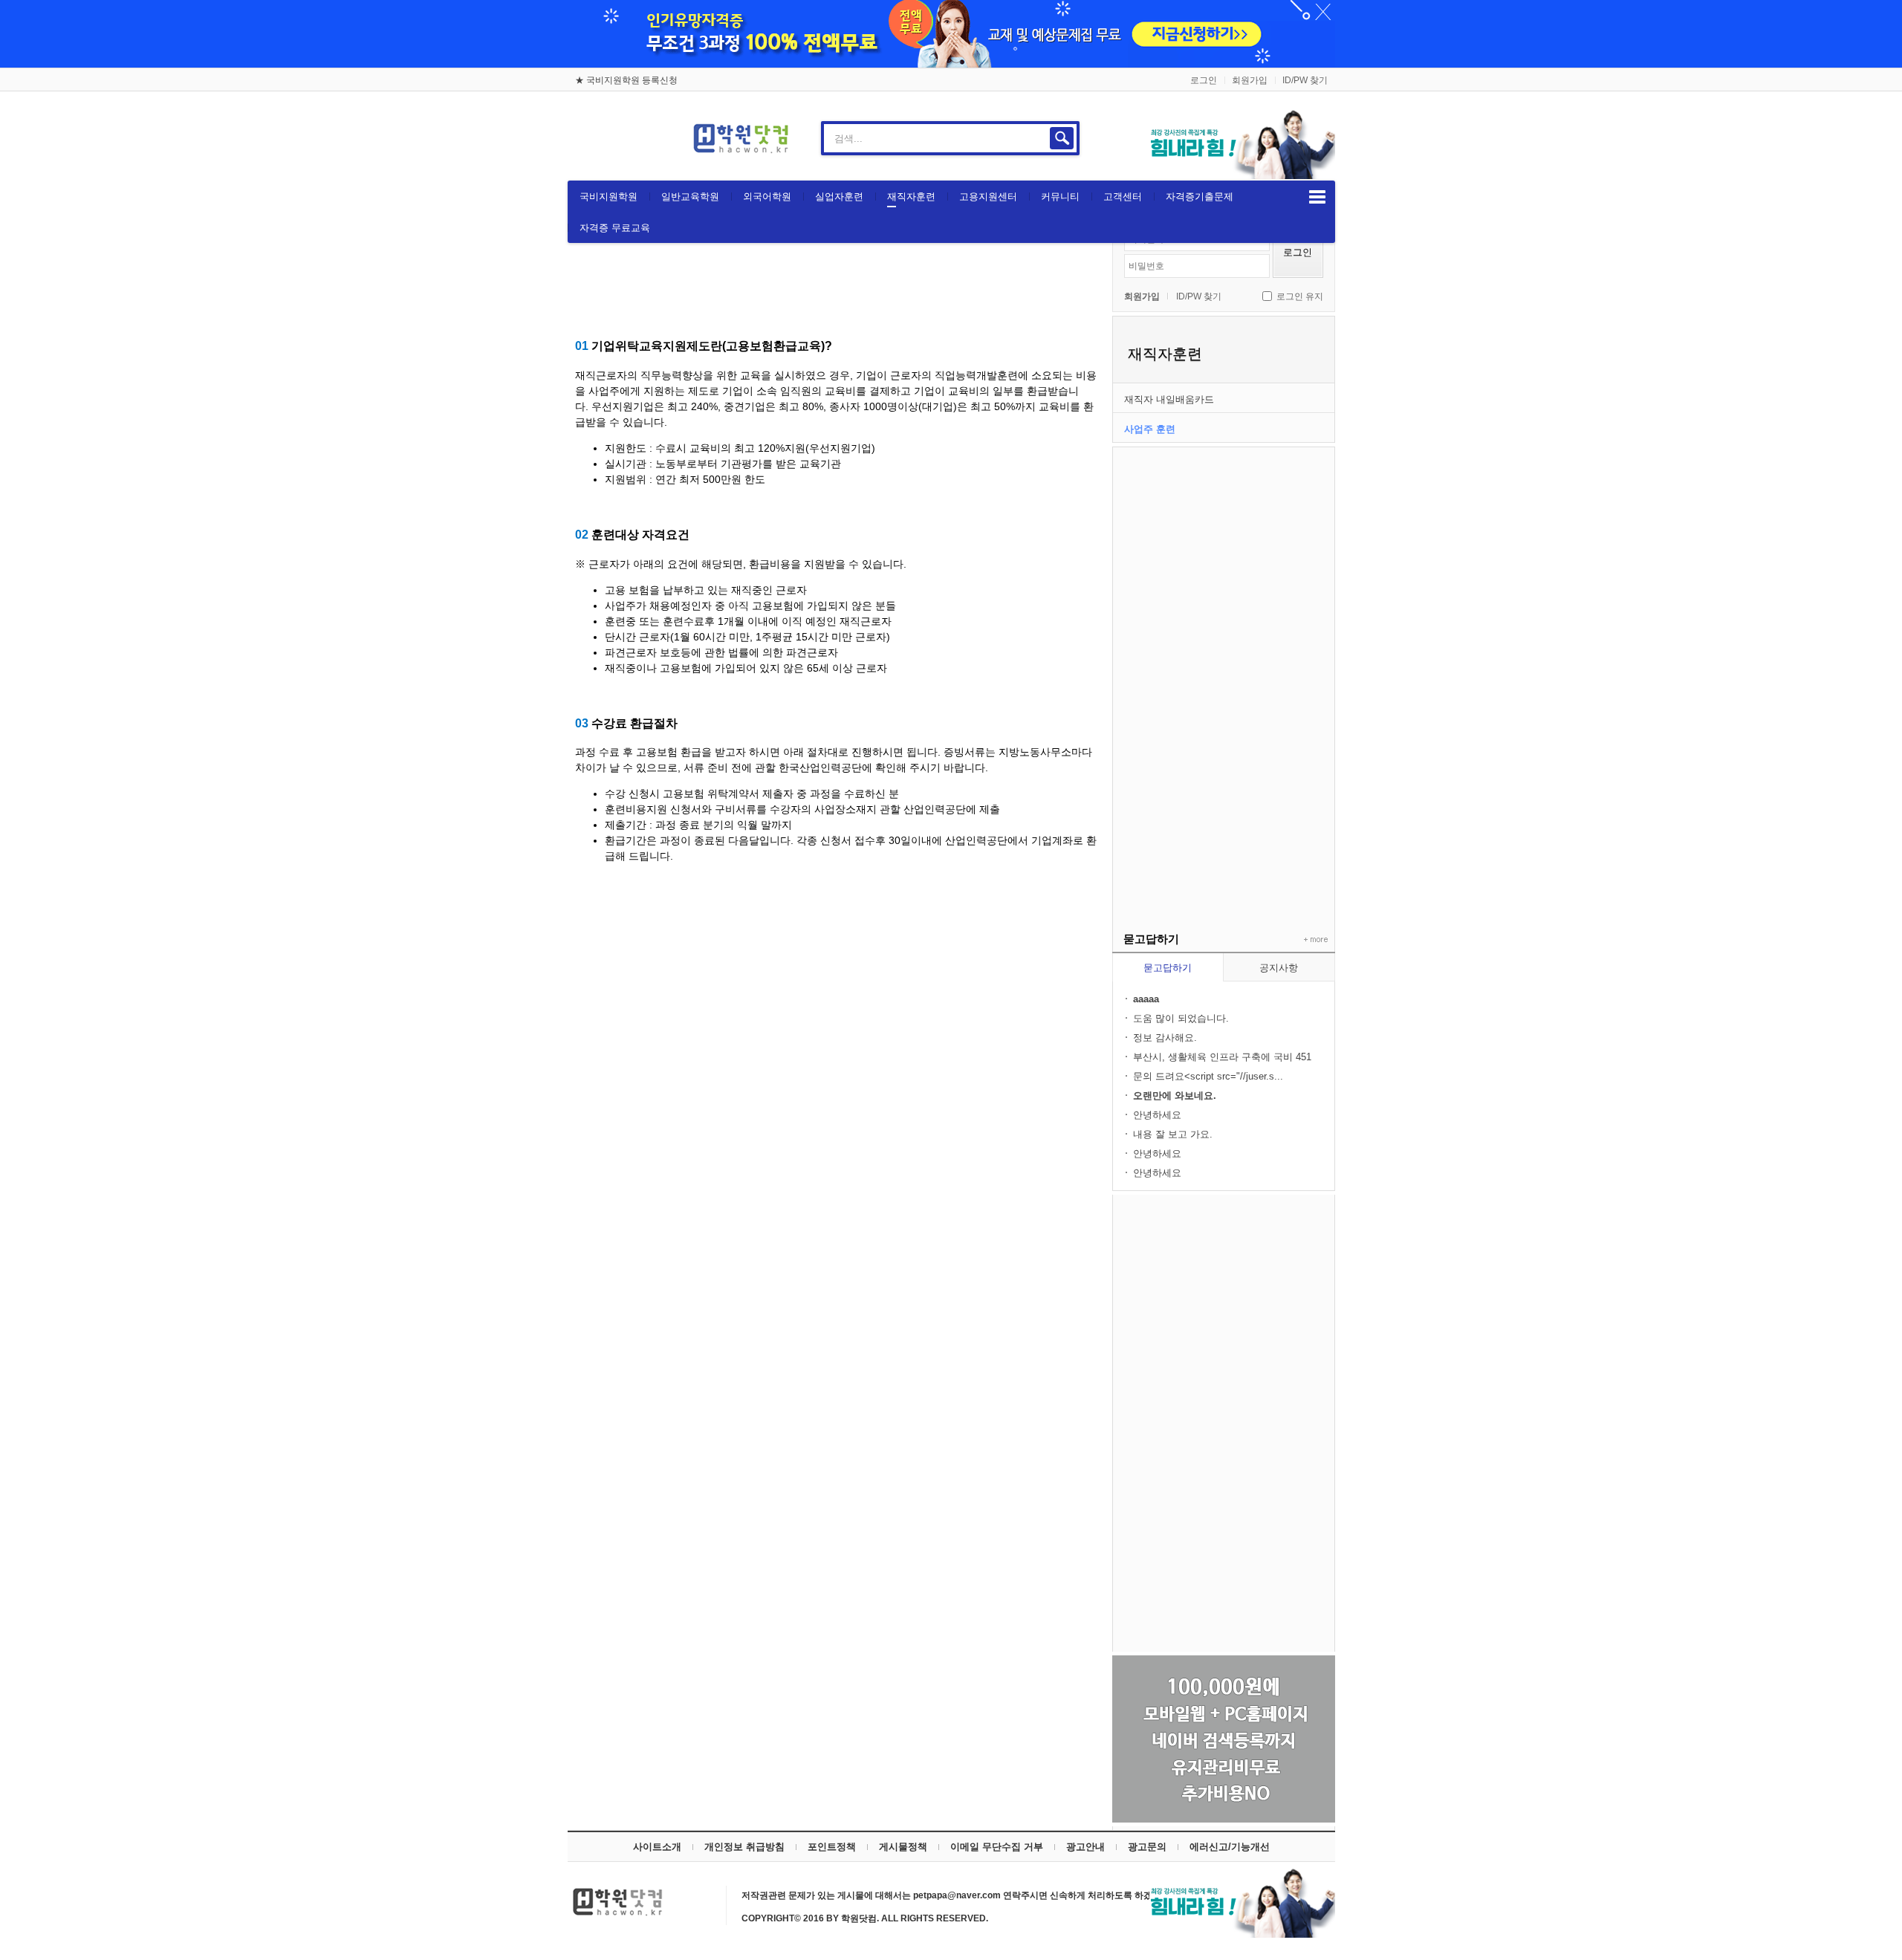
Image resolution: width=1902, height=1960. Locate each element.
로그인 (1204, 80)
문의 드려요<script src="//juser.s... (1208, 1076)
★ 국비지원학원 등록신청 (626, 80)
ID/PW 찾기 (1305, 80)
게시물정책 (903, 1847)
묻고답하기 (1168, 968)
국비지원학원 (608, 197)
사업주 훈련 (1150, 429)
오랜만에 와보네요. (1175, 1096)
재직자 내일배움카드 (1169, 399)
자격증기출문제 (1200, 197)
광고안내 (1085, 1847)
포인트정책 (832, 1847)
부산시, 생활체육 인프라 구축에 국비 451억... (1222, 1058)
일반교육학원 (690, 197)
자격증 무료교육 (615, 228)
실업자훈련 (839, 197)
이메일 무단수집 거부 (997, 1847)
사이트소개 (657, 1847)
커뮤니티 (1060, 197)
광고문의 (1147, 1847)
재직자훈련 (911, 197)
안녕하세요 (1157, 1115)
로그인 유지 (1300, 296)
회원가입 (1250, 80)
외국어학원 (767, 197)
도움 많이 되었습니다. (1181, 1018)
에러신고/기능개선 (1230, 1847)
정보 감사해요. (1165, 1038)
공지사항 (1279, 968)
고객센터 (1123, 197)
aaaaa (1146, 999)
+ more (1313, 940)
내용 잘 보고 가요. (1173, 1134)
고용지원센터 (988, 197)
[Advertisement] (1224, 670)
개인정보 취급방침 (744, 1847)
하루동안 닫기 (1317, 15)
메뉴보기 (1317, 197)
